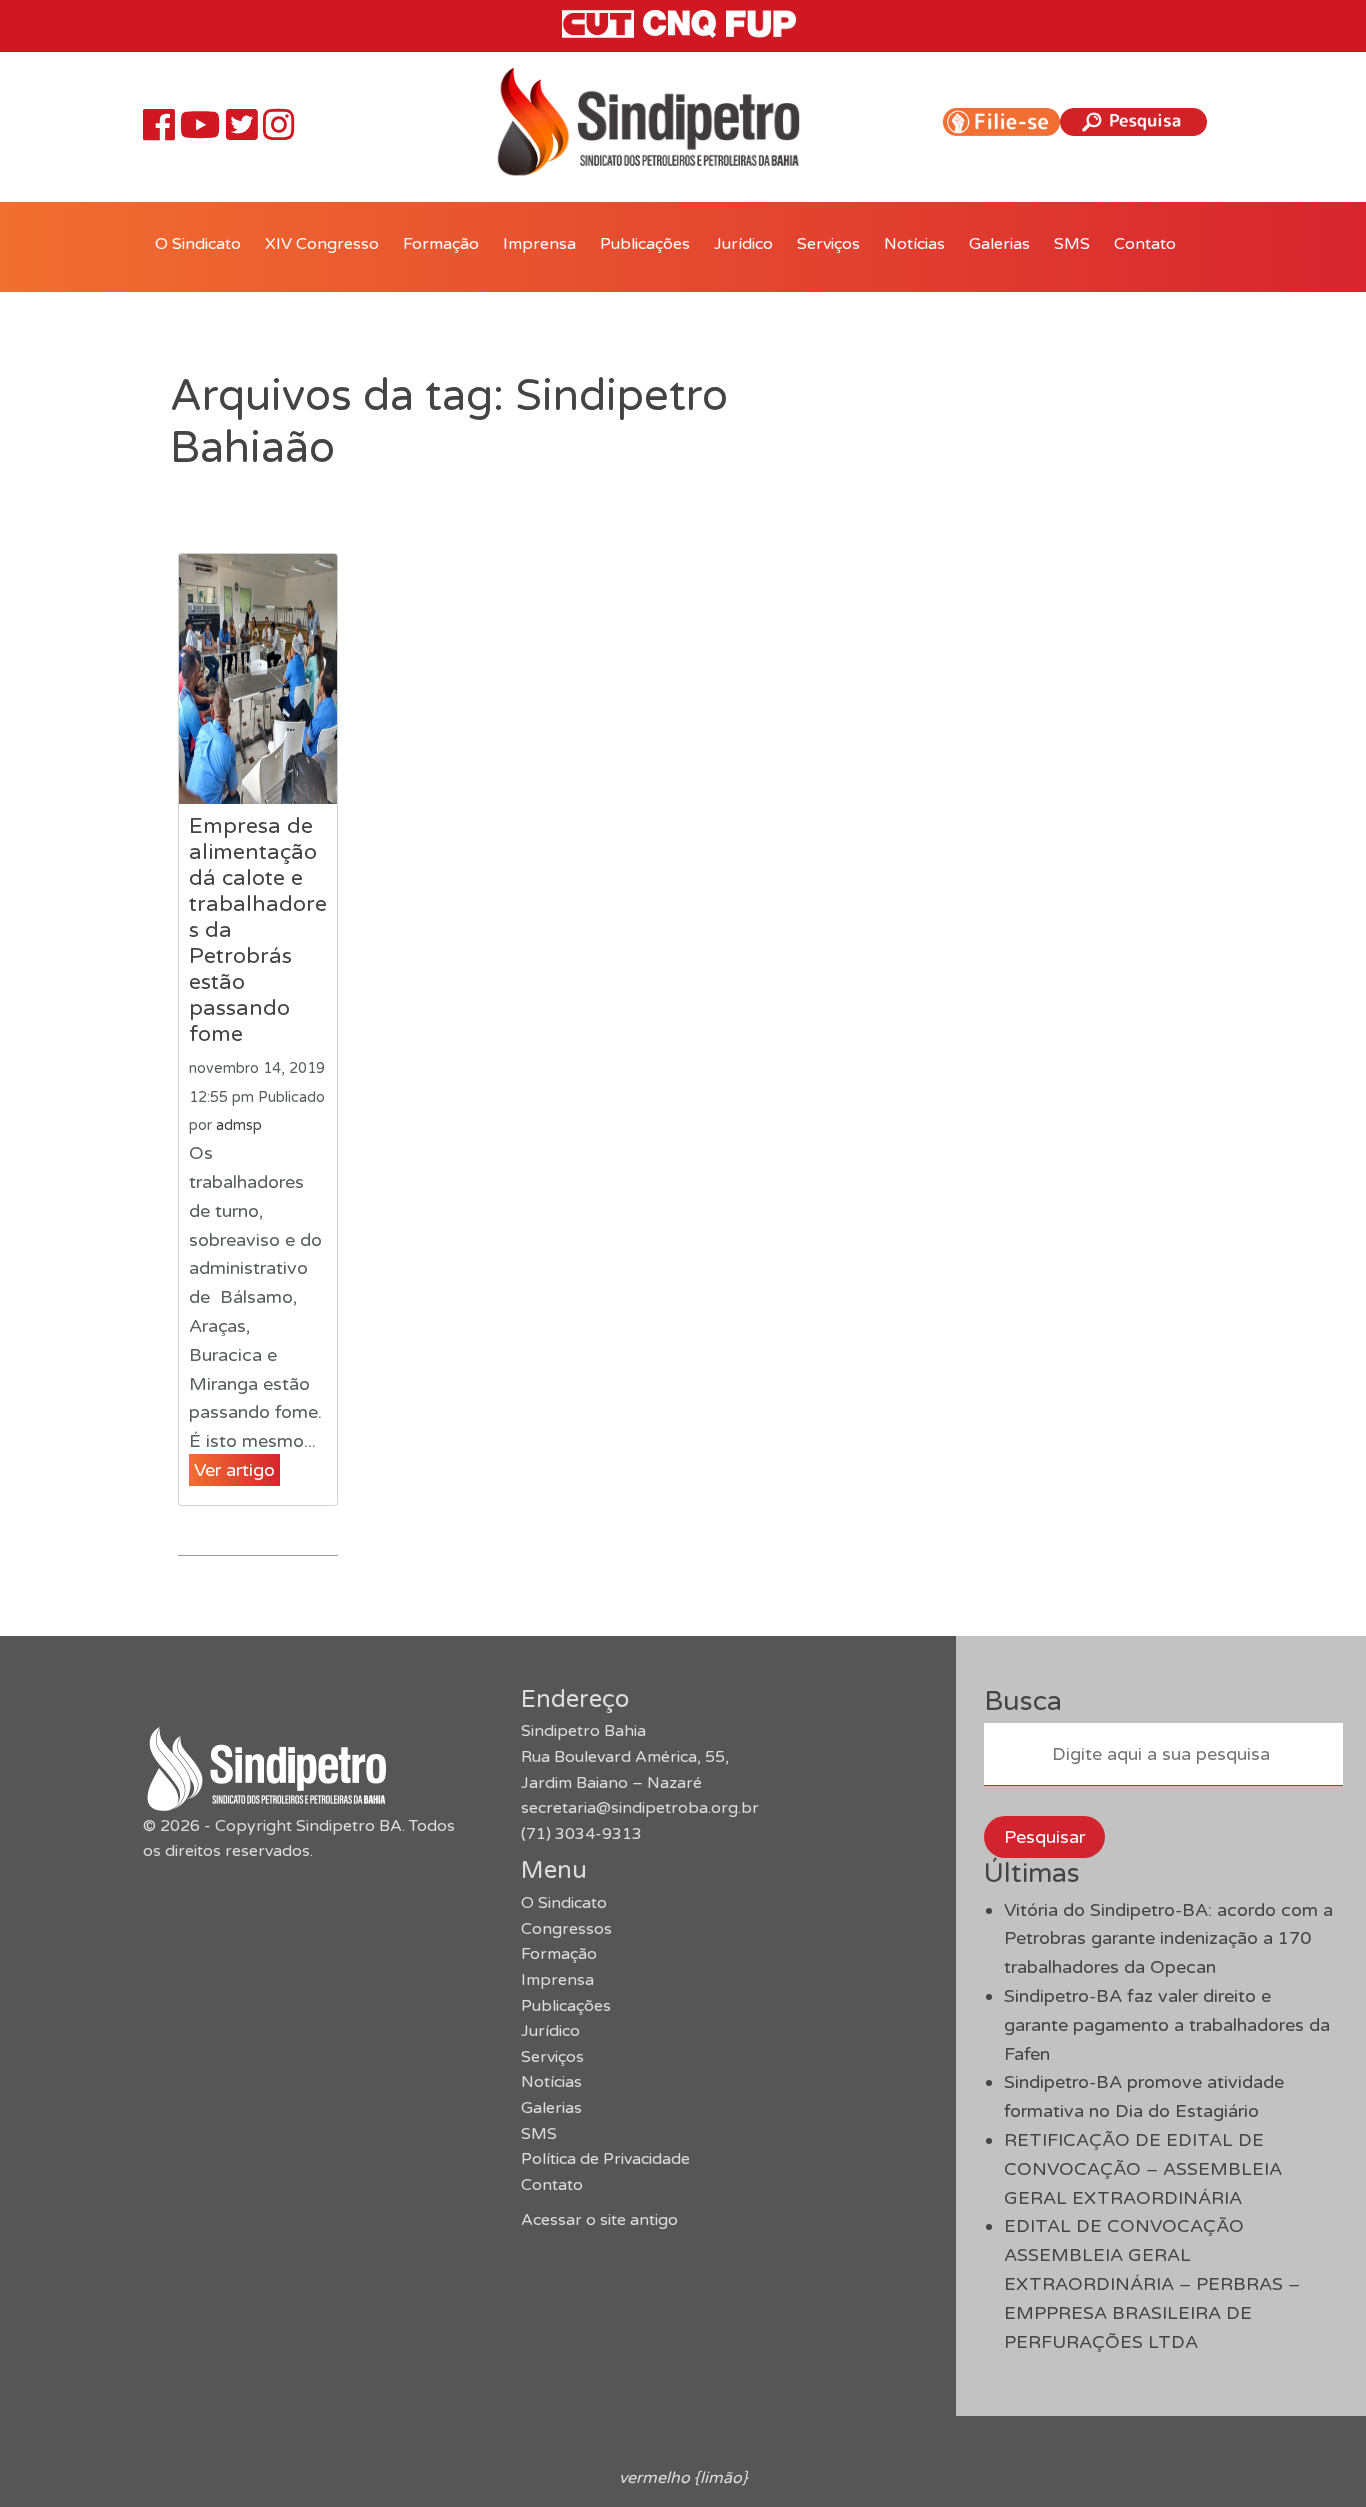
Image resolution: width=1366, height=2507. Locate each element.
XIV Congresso (322, 244)
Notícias (914, 244)
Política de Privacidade (605, 2159)
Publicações (645, 244)
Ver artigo (234, 1470)
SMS (1072, 244)
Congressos (566, 1929)
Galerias (999, 244)
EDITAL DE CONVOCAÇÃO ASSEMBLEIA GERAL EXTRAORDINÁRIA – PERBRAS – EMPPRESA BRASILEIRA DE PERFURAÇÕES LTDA (1152, 2283)
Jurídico (743, 244)
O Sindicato (198, 244)
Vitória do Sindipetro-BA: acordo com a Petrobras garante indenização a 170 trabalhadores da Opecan (1168, 1939)
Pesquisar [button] (1044, 1837)
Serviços (828, 244)
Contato (1145, 244)
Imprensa (539, 244)
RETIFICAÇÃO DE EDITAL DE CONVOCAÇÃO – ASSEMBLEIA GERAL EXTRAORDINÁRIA (1143, 2169)
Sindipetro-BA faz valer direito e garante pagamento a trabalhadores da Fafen (1167, 2025)
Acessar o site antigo (599, 2220)
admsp (239, 1125)
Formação (441, 244)
